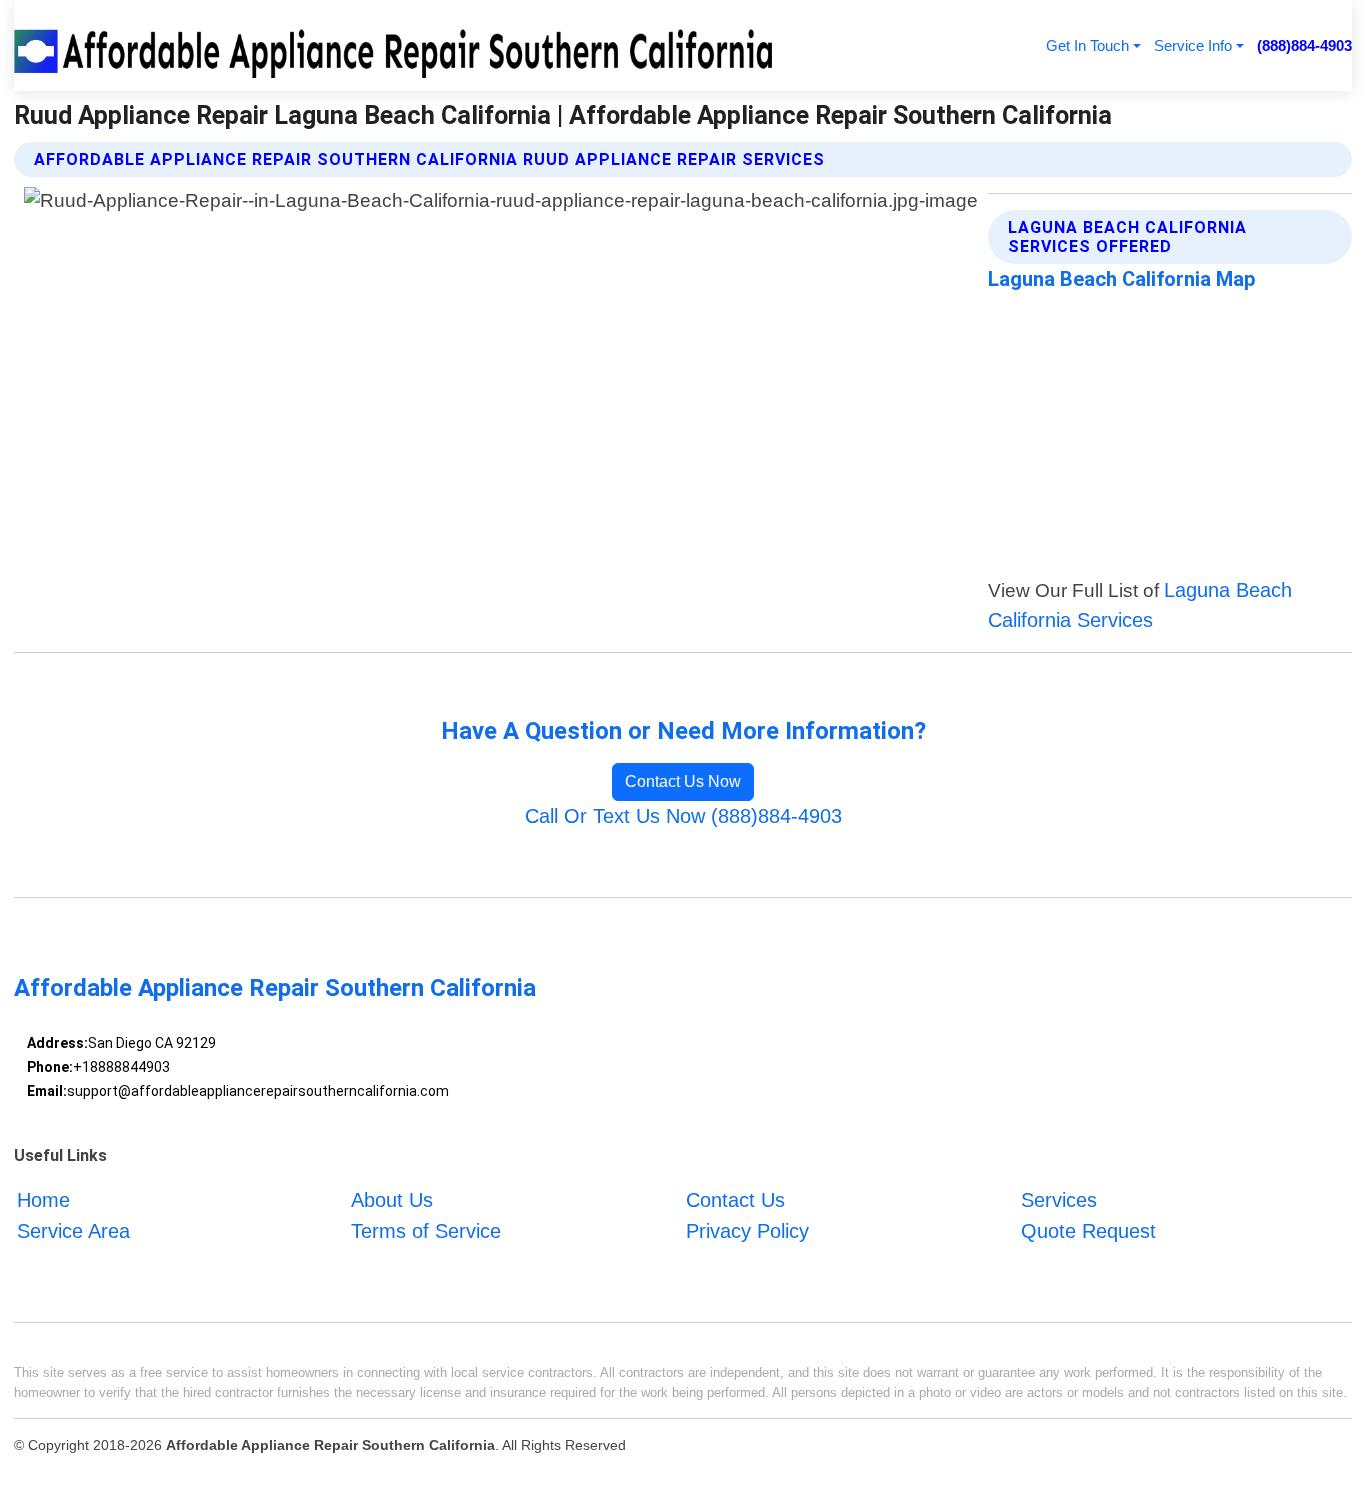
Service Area (73, 1231)
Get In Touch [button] (1087, 45)
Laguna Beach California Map (1122, 279)
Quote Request (1088, 1231)
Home (43, 1200)
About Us (392, 1200)
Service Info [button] (1193, 45)
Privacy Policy (747, 1231)
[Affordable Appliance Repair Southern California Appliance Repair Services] (397, 45)
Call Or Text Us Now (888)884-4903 (683, 816)
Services (1059, 1200)
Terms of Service (426, 1231)
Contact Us (735, 1200)
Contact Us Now (683, 781)
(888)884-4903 (1304, 45)
